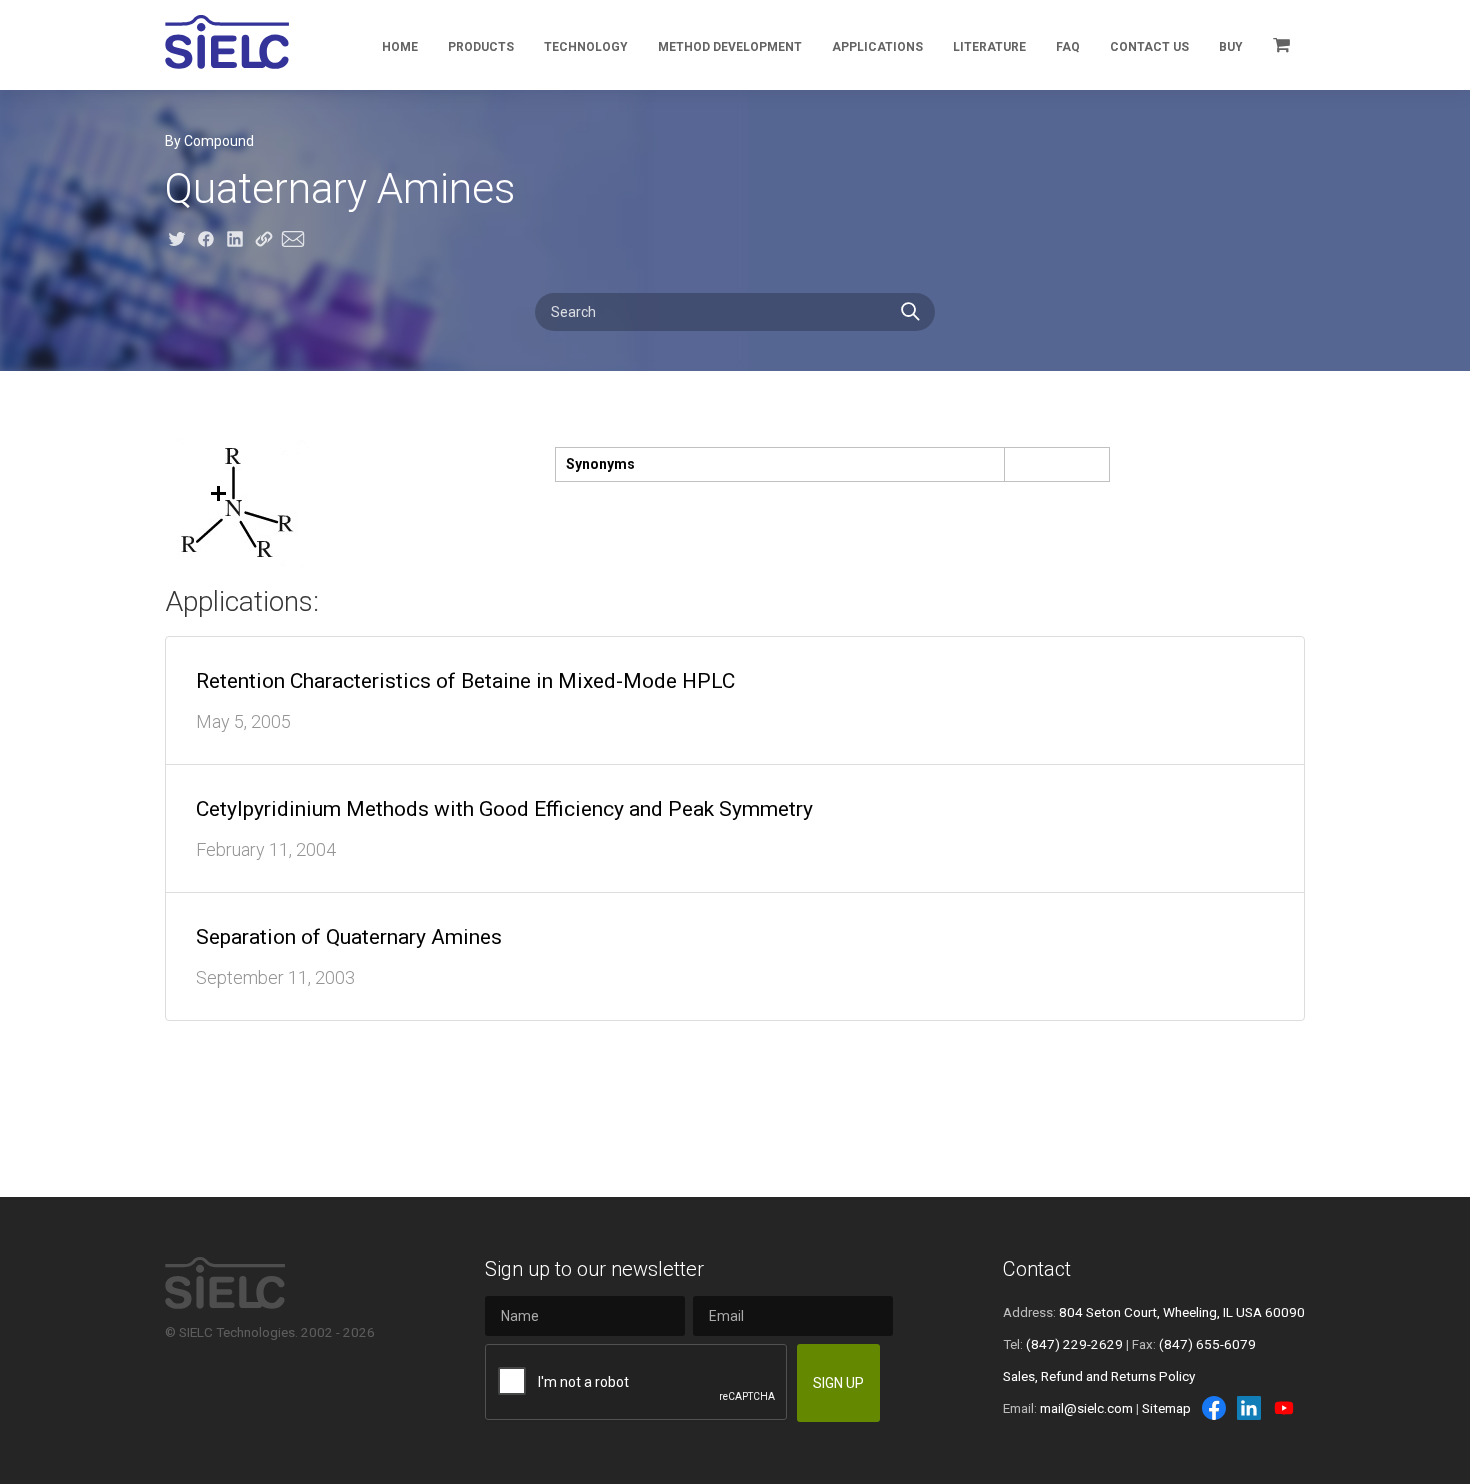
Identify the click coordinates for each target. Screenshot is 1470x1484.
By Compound (209, 141)
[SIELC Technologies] (227, 42)
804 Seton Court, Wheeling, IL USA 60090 (1182, 1312)
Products (481, 47)
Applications (877, 47)
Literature (989, 47)
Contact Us (1149, 47)
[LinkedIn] (1249, 1408)
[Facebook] (1214, 1408)
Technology (586, 47)
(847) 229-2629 (1074, 1344)
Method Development (730, 47)
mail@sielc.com (1086, 1408)
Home (400, 47)
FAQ (1068, 47)
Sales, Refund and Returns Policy (1099, 1376)
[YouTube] (1284, 1408)
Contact (1037, 1269)
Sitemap (1166, 1408)
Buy (1231, 47)
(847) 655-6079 (1207, 1344)
